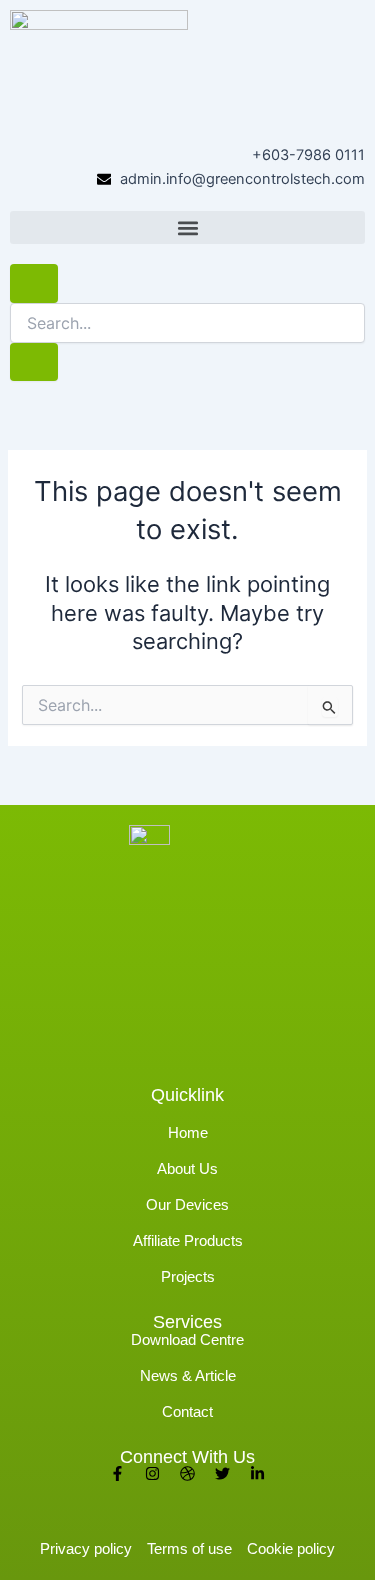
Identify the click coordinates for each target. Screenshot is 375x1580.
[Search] (34, 362)
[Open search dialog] (34, 283)
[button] (187, 227)
